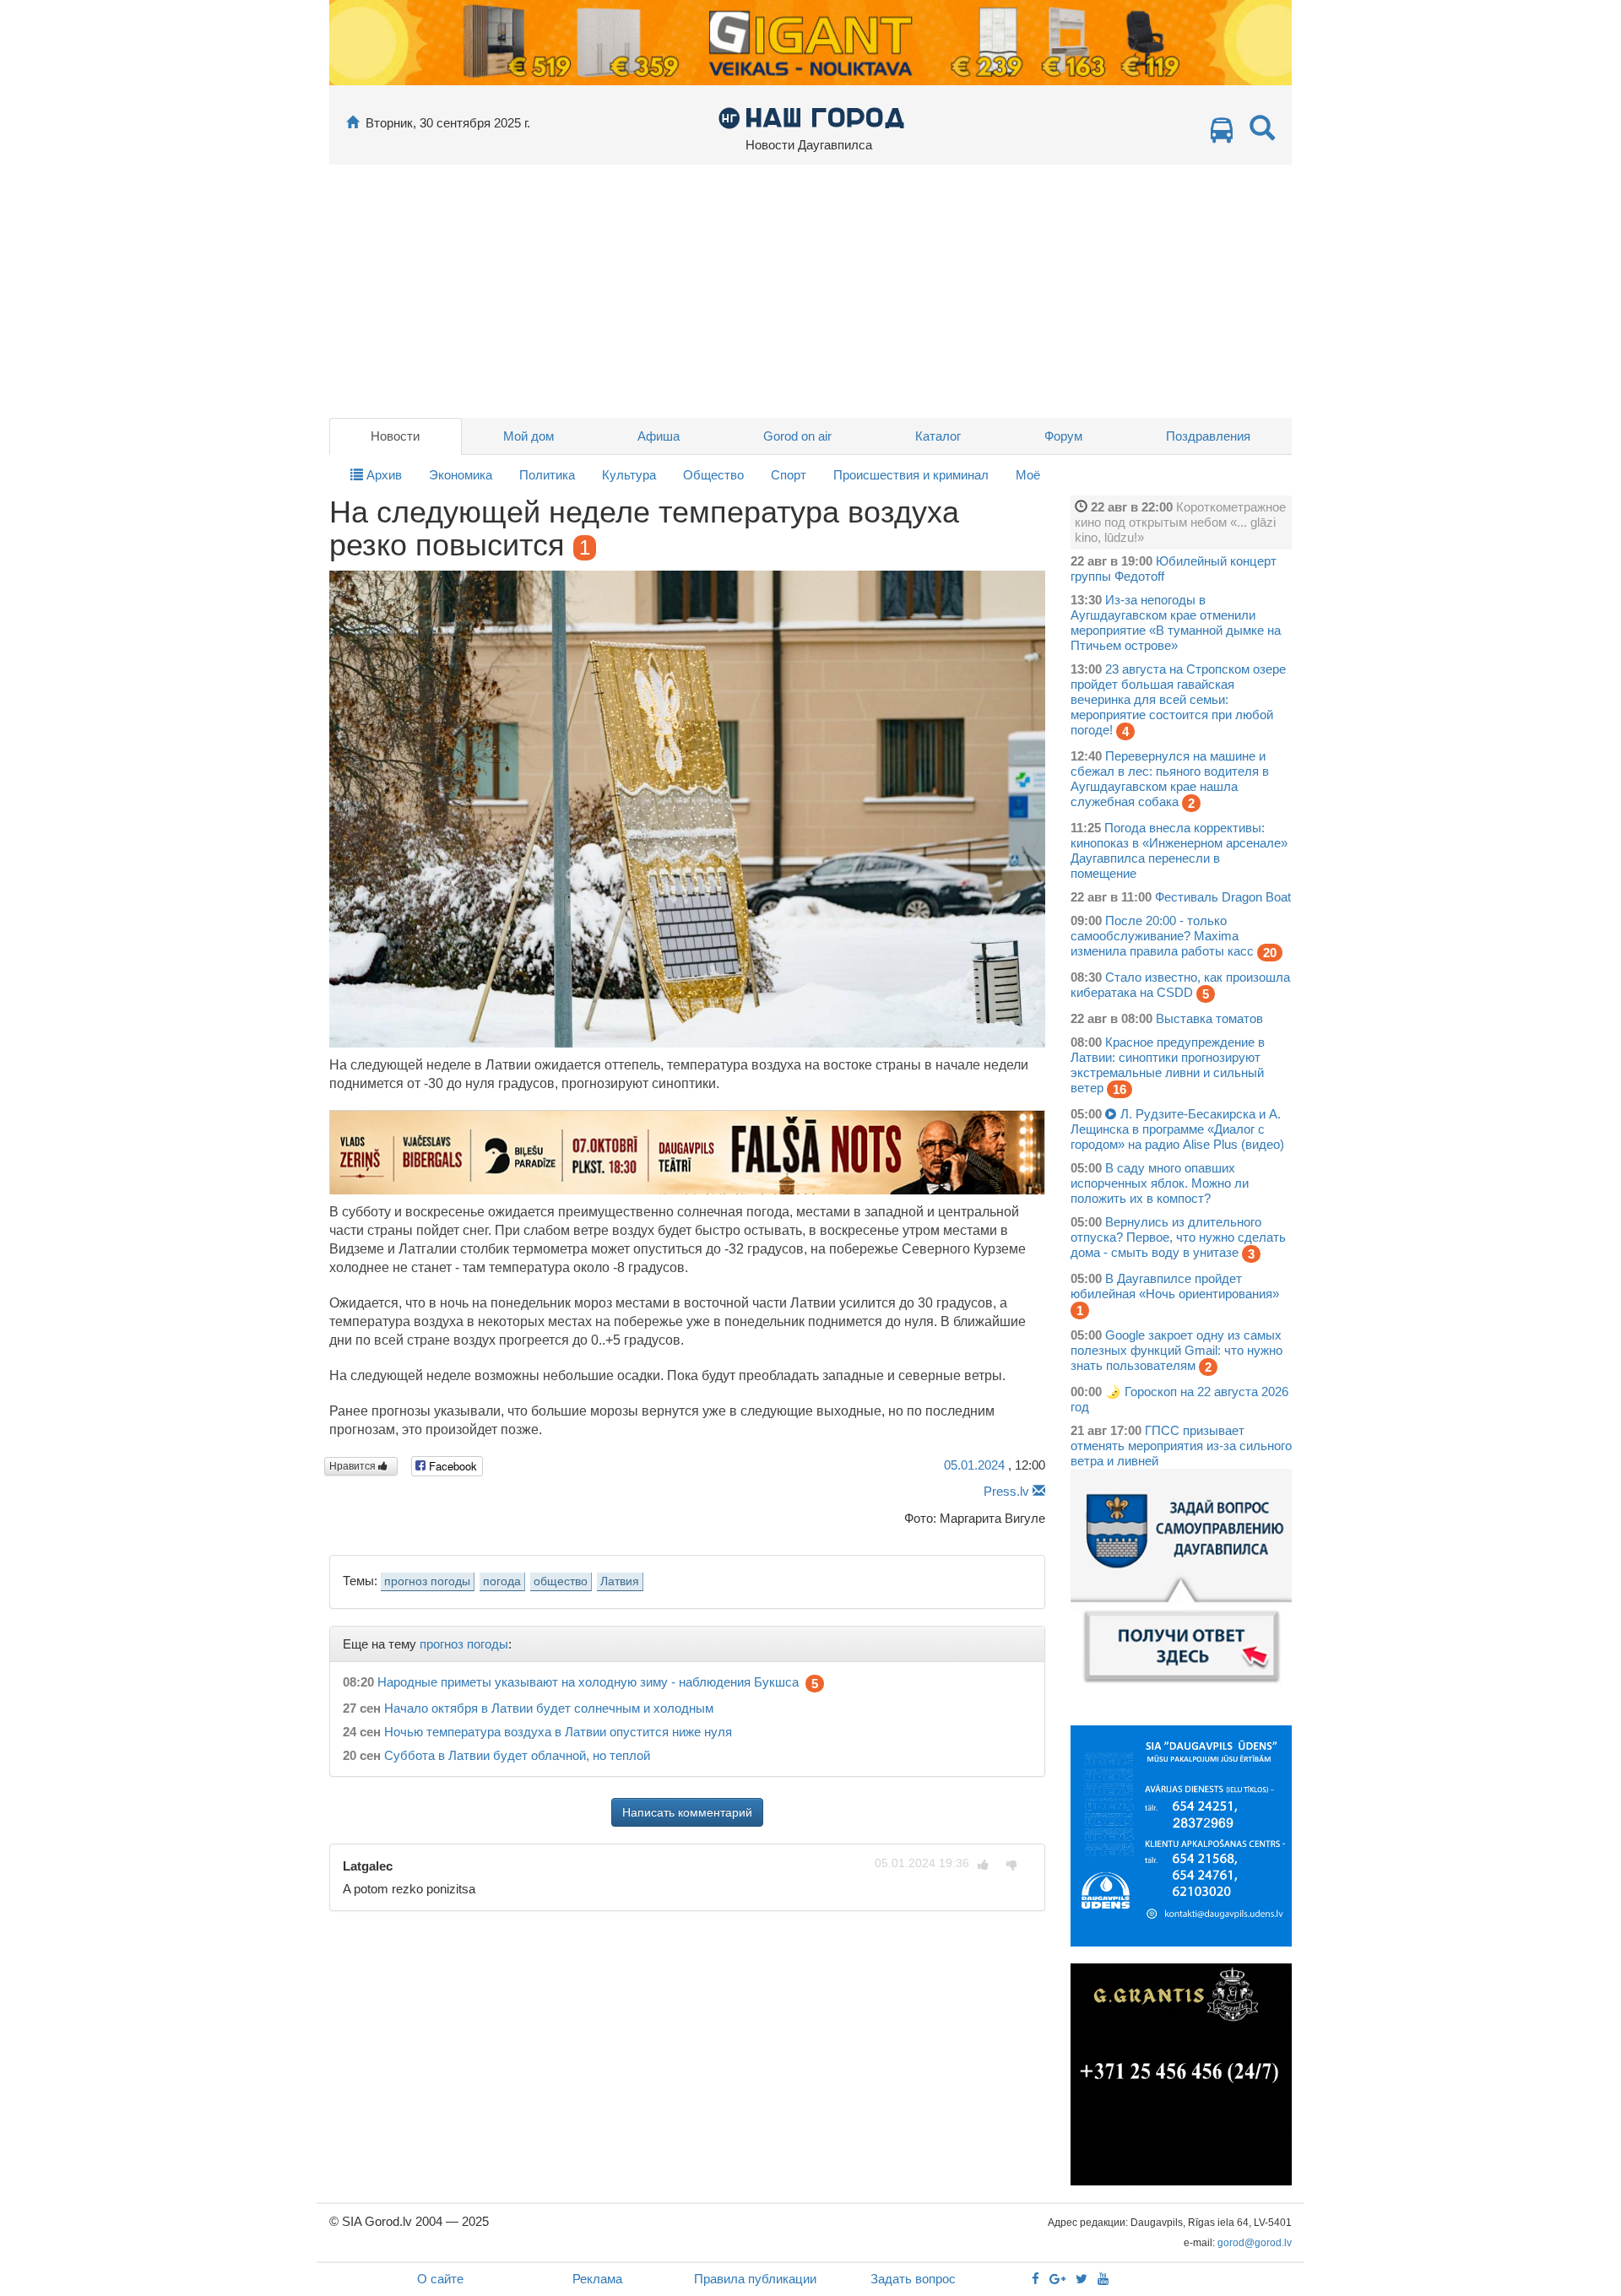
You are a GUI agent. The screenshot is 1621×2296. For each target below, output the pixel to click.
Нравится (354, 1466)
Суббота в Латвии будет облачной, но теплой (517, 1755)
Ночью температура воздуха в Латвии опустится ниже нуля (558, 1732)
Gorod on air (797, 436)
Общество (713, 475)
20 (1270, 953)
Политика (547, 475)
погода (502, 1581)
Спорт (789, 475)
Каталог (938, 436)
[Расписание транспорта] (1222, 135)
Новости (395, 436)
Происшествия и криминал (911, 475)
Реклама (597, 2279)
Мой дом (529, 436)
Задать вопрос (913, 2279)
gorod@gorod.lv (1255, 2243)
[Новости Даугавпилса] (811, 117)
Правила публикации (755, 2279)
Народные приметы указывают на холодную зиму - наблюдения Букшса (588, 1683)
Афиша (659, 436)
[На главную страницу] (352, 123)
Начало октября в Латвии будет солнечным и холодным (549, 1708)
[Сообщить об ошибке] (1039, 1491)
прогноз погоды (427, 1581)
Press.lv (1006, 1491)
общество (561, 1581)
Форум (1063, 436)
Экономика (461, 475)
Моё (1028, 475)
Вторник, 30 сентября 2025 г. (448, 123)
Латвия (620, 1581)
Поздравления (1208, 436)
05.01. (974, 1465)
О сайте (440, 2279)
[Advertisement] (810, 291)
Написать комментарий (687, 1812)
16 (1120, 1089)
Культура (629, 475)
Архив (382, 475)
